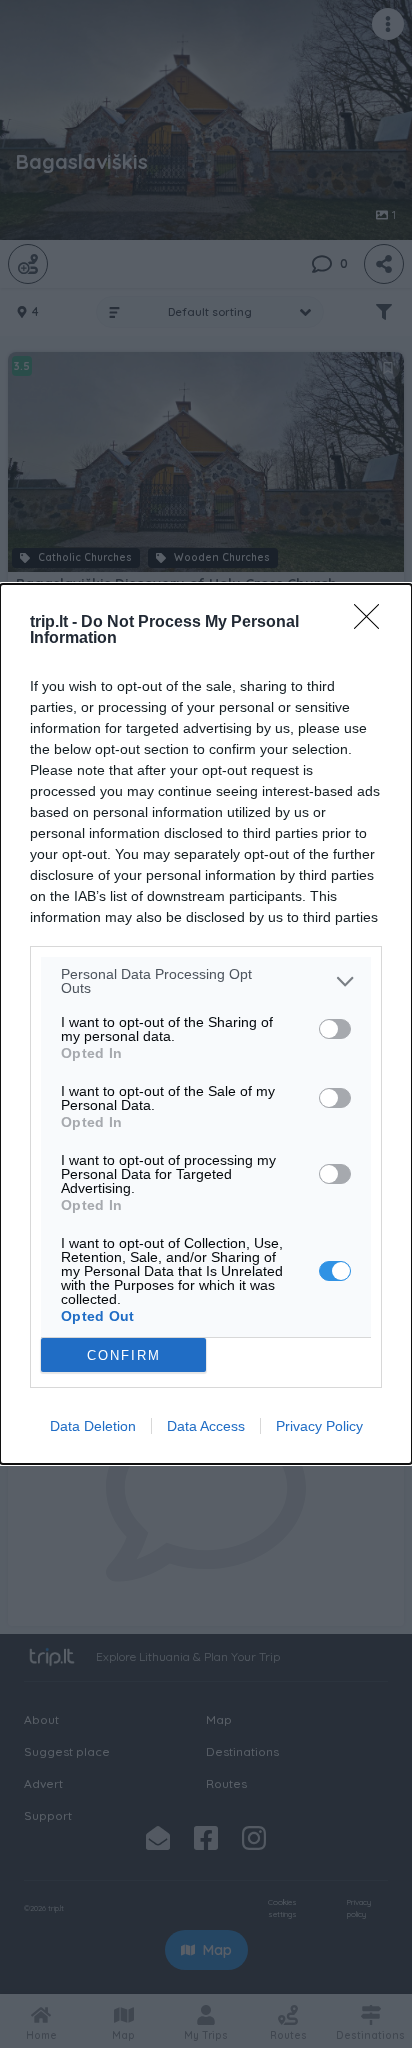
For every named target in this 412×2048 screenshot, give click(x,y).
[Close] (373, 623)
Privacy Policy (319, 1426)
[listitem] (206, 981)
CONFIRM (124, 1355)
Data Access (206, 1426)
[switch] (335, 1029)
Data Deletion (93, 1426)
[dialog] (206, 1024)
